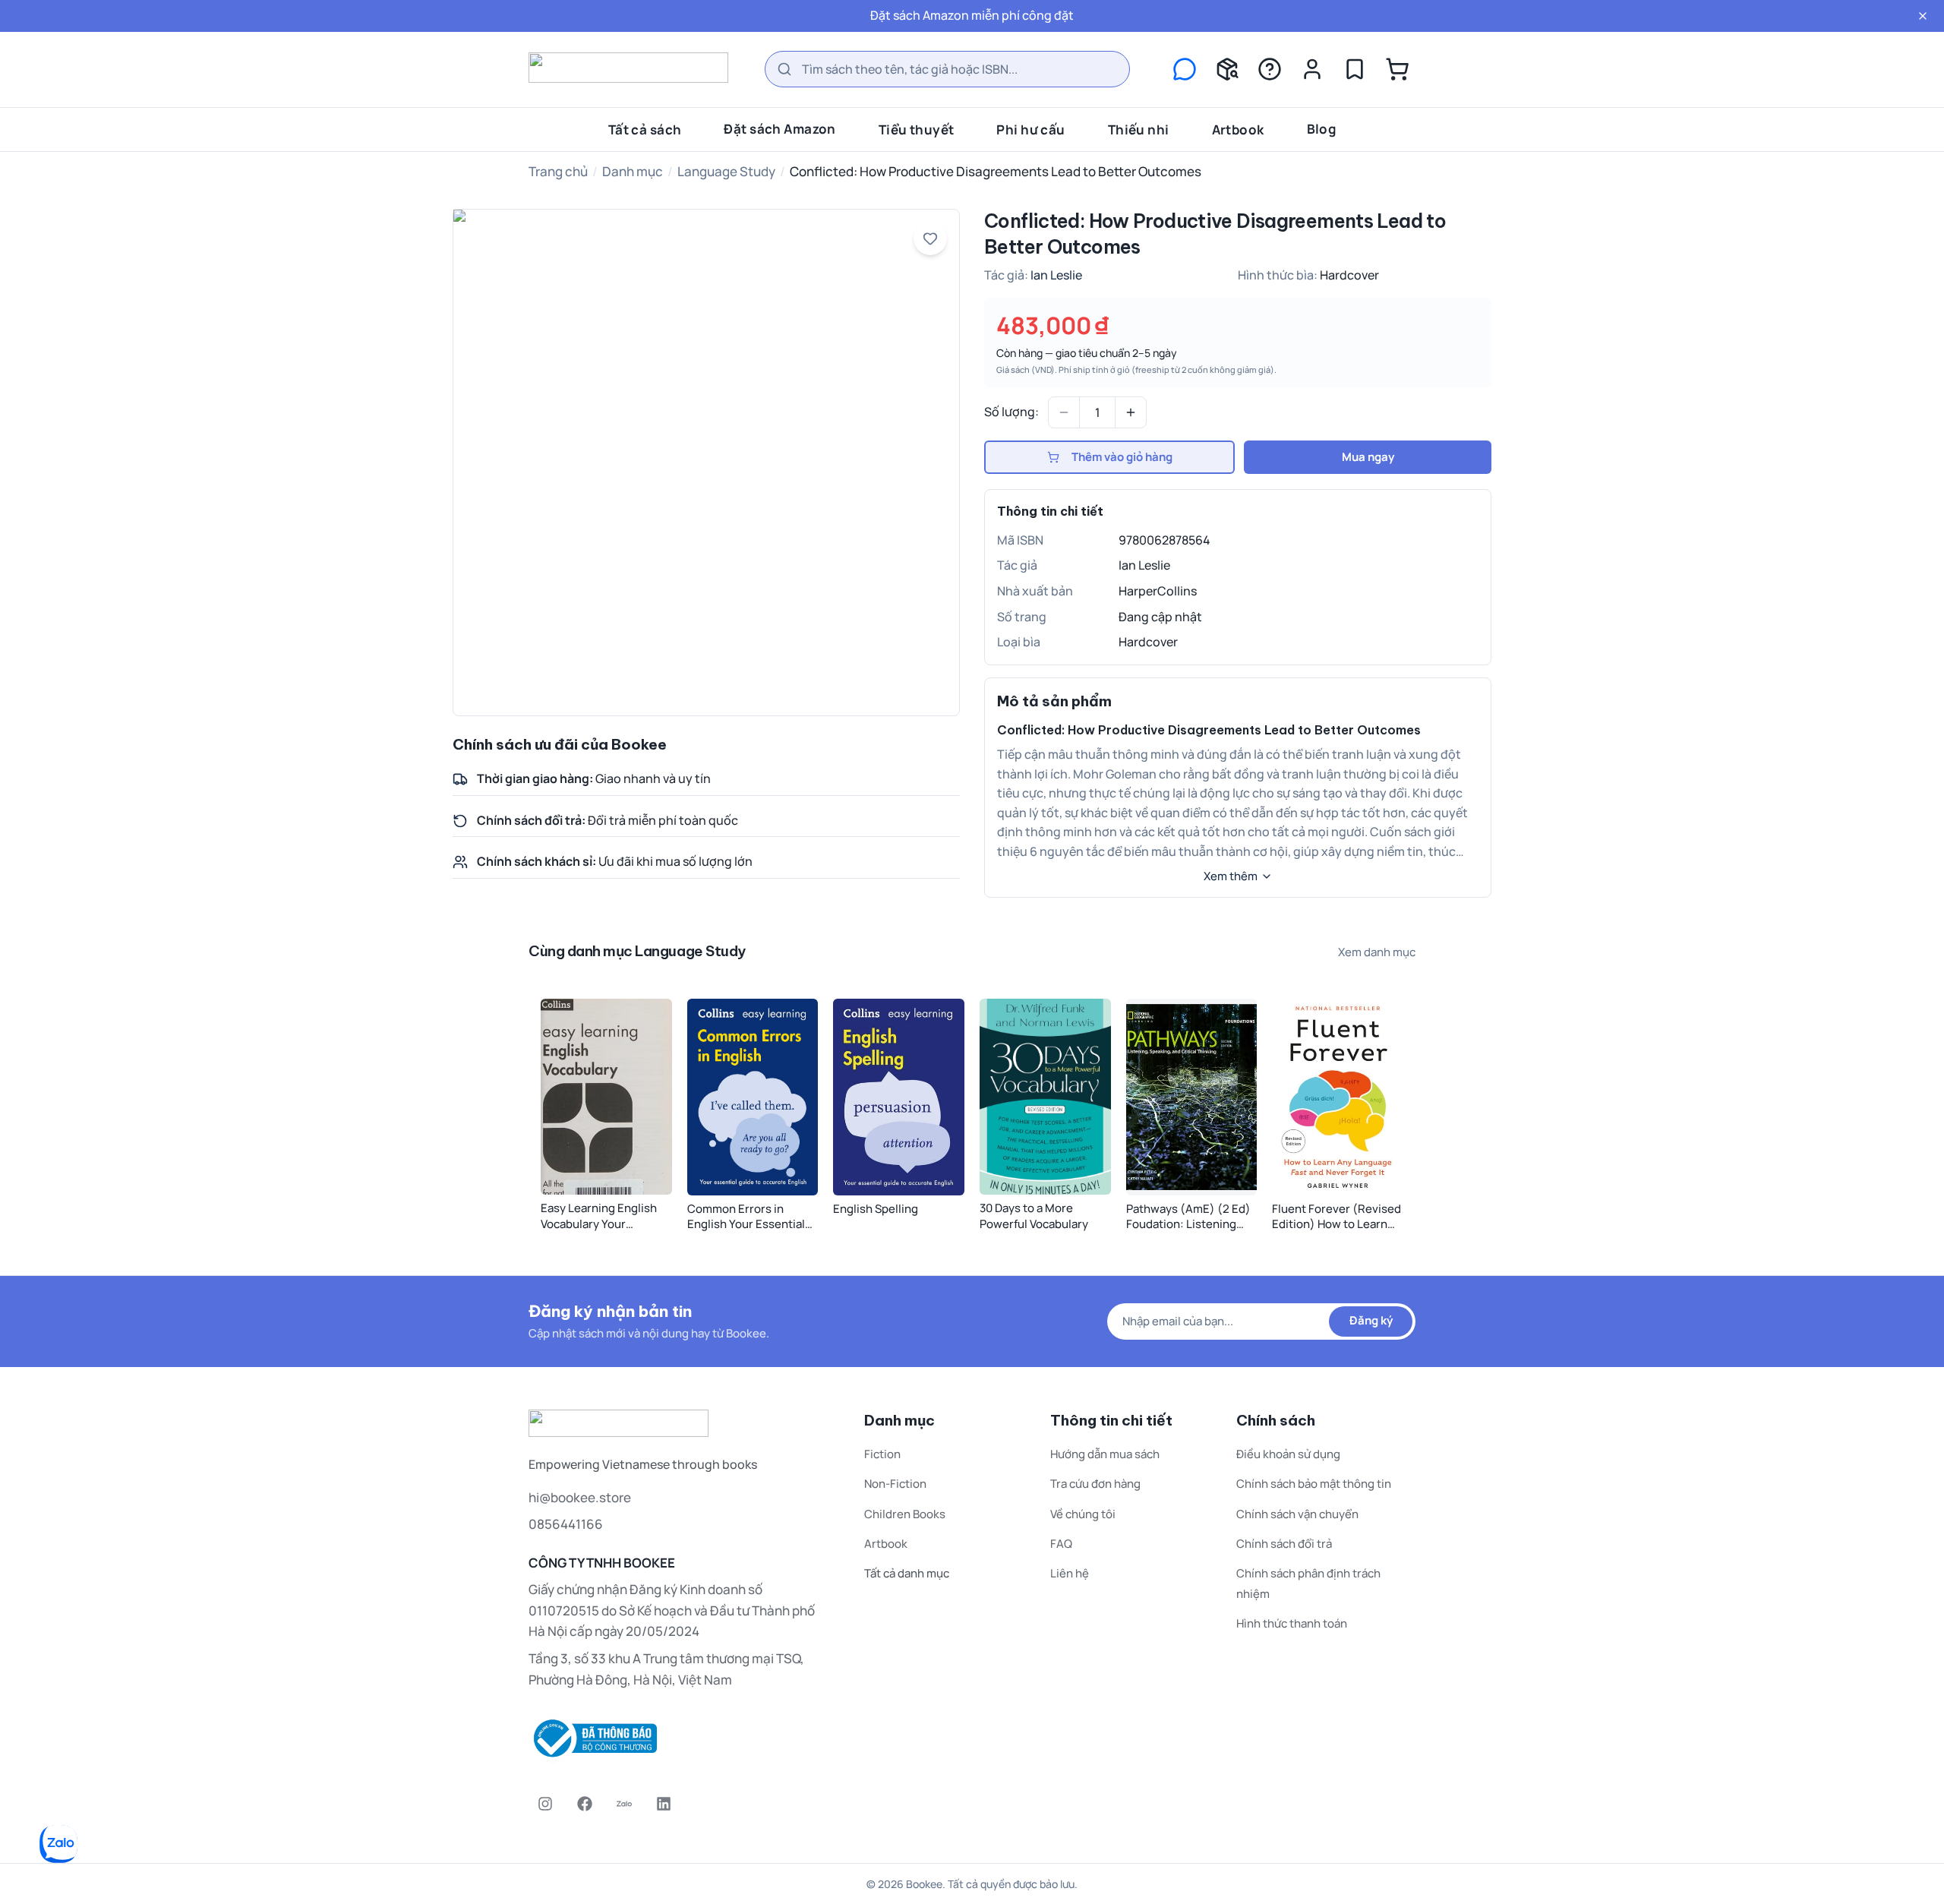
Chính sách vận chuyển (1297, 1514)
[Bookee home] (628, 68)
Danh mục (633, 171)
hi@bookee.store (580, 1497)
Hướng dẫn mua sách (1105, 1454)
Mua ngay (1368, 457)
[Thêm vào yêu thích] (930, 238)
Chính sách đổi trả (1284, 1544)
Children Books (905, 1514)
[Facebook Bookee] (585, 1804)
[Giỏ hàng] (1397, 69)
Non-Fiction (895, 1484)
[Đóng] (1923, 16)
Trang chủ (558, 171)
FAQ (1061, 1544)
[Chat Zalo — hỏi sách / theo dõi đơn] (1185, 69)
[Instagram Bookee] (545, 1804)
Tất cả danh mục (907, 1573)
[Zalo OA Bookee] (624, 1804)
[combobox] (947, 69)
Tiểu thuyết (917, 129)
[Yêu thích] (1355, 69)
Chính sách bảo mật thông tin (1314, 1484)
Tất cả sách (645, 129)
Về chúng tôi (1083, 1514)
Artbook (1238, 129)
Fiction (882, 1454)
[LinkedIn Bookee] (664, 1804)
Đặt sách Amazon (779, 128)
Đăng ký (1371, 1320)
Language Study (726, 171)
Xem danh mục (1377, 952)
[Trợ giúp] (1270, 69)
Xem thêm (1231, 876)
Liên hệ (1070, 1573)
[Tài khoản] (1312, 69)
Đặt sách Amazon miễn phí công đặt (972, 15)
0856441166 (566, 1524)
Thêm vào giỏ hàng (1122, 457)
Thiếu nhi (1139, 129)
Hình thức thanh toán (1292, 1623)
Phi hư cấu (1030, 129)
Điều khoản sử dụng (1288, 1454)
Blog (1322, 128)
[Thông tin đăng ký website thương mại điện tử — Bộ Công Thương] (678, 1738)
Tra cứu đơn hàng (1095, 1484)
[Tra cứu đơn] (1227, 69)
